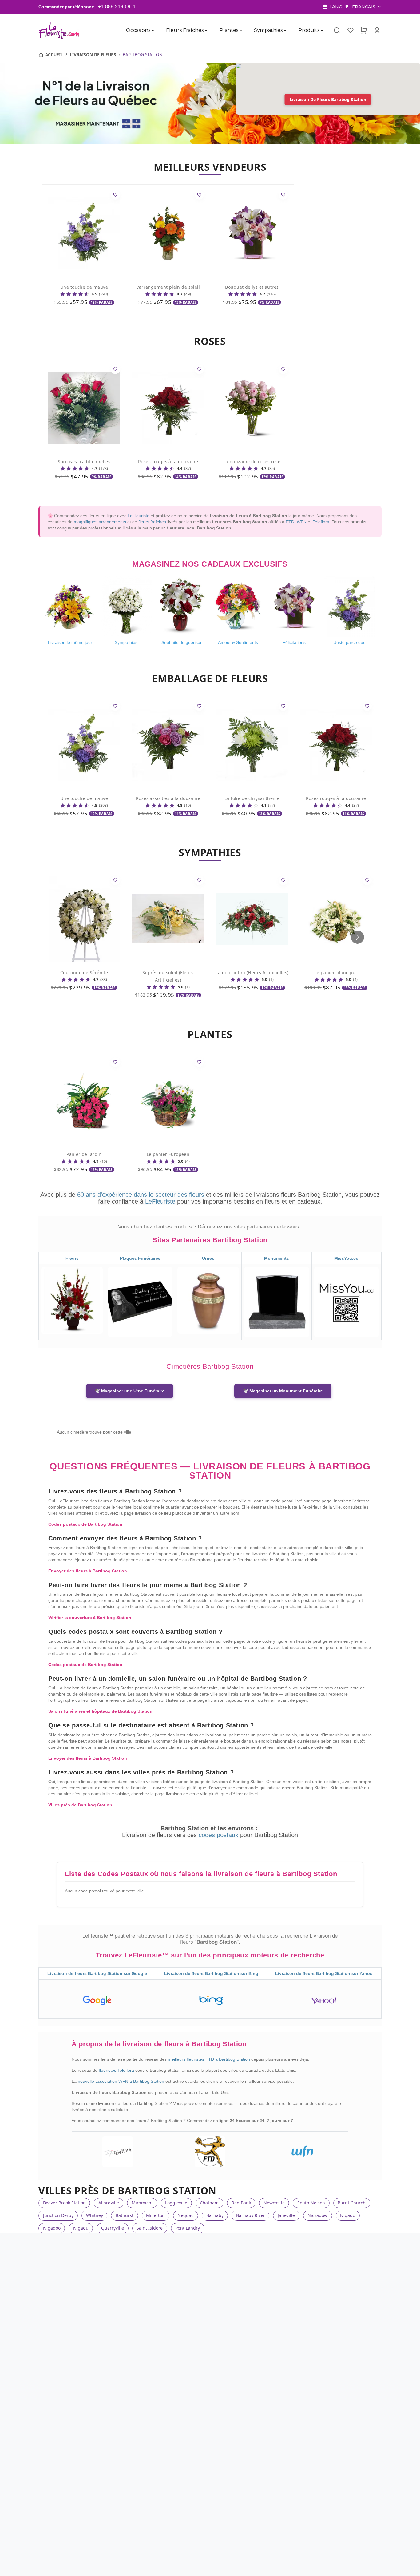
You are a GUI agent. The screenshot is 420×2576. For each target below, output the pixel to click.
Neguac (185, 2215)
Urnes (208, 1258)
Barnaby (215, 2215)
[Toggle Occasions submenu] (153, 30)
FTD (290, 522)
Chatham (209, 2203)
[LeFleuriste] (59, 30)
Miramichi (142, 2203)
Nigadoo (52, 2228)
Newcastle (274, 2203)
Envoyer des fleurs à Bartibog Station (88, 1571)
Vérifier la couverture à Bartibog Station (90, 1618)
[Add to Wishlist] (115, 195)
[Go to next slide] (357, 937)
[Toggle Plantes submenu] (241, 30)
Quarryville (113, 2228)
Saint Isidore (150, 2228)
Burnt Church (352, 2203)
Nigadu (81, 2228)
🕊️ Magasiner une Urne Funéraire (130, 1391)
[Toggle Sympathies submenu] (285, 30)
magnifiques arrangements (100, 522)
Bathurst (125, 2215)
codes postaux (219, 1835)
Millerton (155, 2215)
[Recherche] (337, 30)
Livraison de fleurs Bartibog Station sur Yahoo (324, 1973)
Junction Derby (58, 2215)
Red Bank (241, 2203)
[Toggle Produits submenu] (322, 30)
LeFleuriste (139, 516)
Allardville (109, 2203)
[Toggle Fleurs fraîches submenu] (206, 30)
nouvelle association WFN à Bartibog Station (122, 2081)
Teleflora (321, 522)
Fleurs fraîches (185, 30)
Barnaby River (251, 2215)
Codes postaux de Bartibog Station (85, 1524)
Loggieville (176, 2203)
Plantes (229, 30)
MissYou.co (346, 1258)
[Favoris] (350, 30)
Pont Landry (188, 2228)
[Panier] (364, 30)
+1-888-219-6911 (117, 7)
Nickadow (317, 2215)
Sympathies (268, 30)
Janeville (286, 2215)
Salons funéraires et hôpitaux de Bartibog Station (100, 1711)
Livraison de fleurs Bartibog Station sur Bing (211, 1973)
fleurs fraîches (152, 522)
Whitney (95, 2215)
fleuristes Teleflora (117, 2070)
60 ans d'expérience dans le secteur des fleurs (141, 1195)
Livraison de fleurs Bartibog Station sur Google (97, 1973)
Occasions (138, 30)
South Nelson (311, 2203)
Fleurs (72, 1258)
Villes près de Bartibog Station (80, 1805)
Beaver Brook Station (64, 2203)
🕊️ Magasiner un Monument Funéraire (283, 1391)
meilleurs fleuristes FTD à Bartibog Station (210, 2059)
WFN (302, 522)
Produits (309, 30)
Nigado (348, 2215)
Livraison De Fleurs (93, 55)
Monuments (277, 1258)
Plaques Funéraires (140, 1258)
